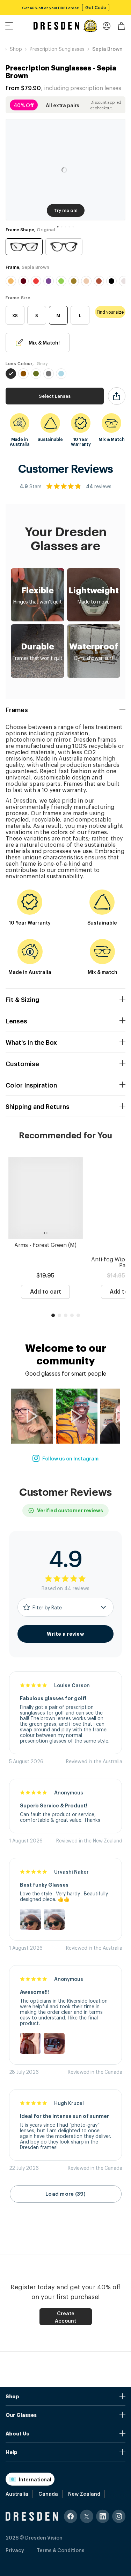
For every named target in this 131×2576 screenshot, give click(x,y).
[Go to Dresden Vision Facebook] (71, 2516)
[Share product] (117, 396)
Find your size (110, 312)
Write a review (65, 1634)
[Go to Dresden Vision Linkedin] (103, 2516)
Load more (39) (65, 2194)
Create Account (65, 2317)
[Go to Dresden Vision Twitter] (87, 2516)
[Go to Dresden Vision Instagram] (119, 2516)
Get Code (96, 7)
